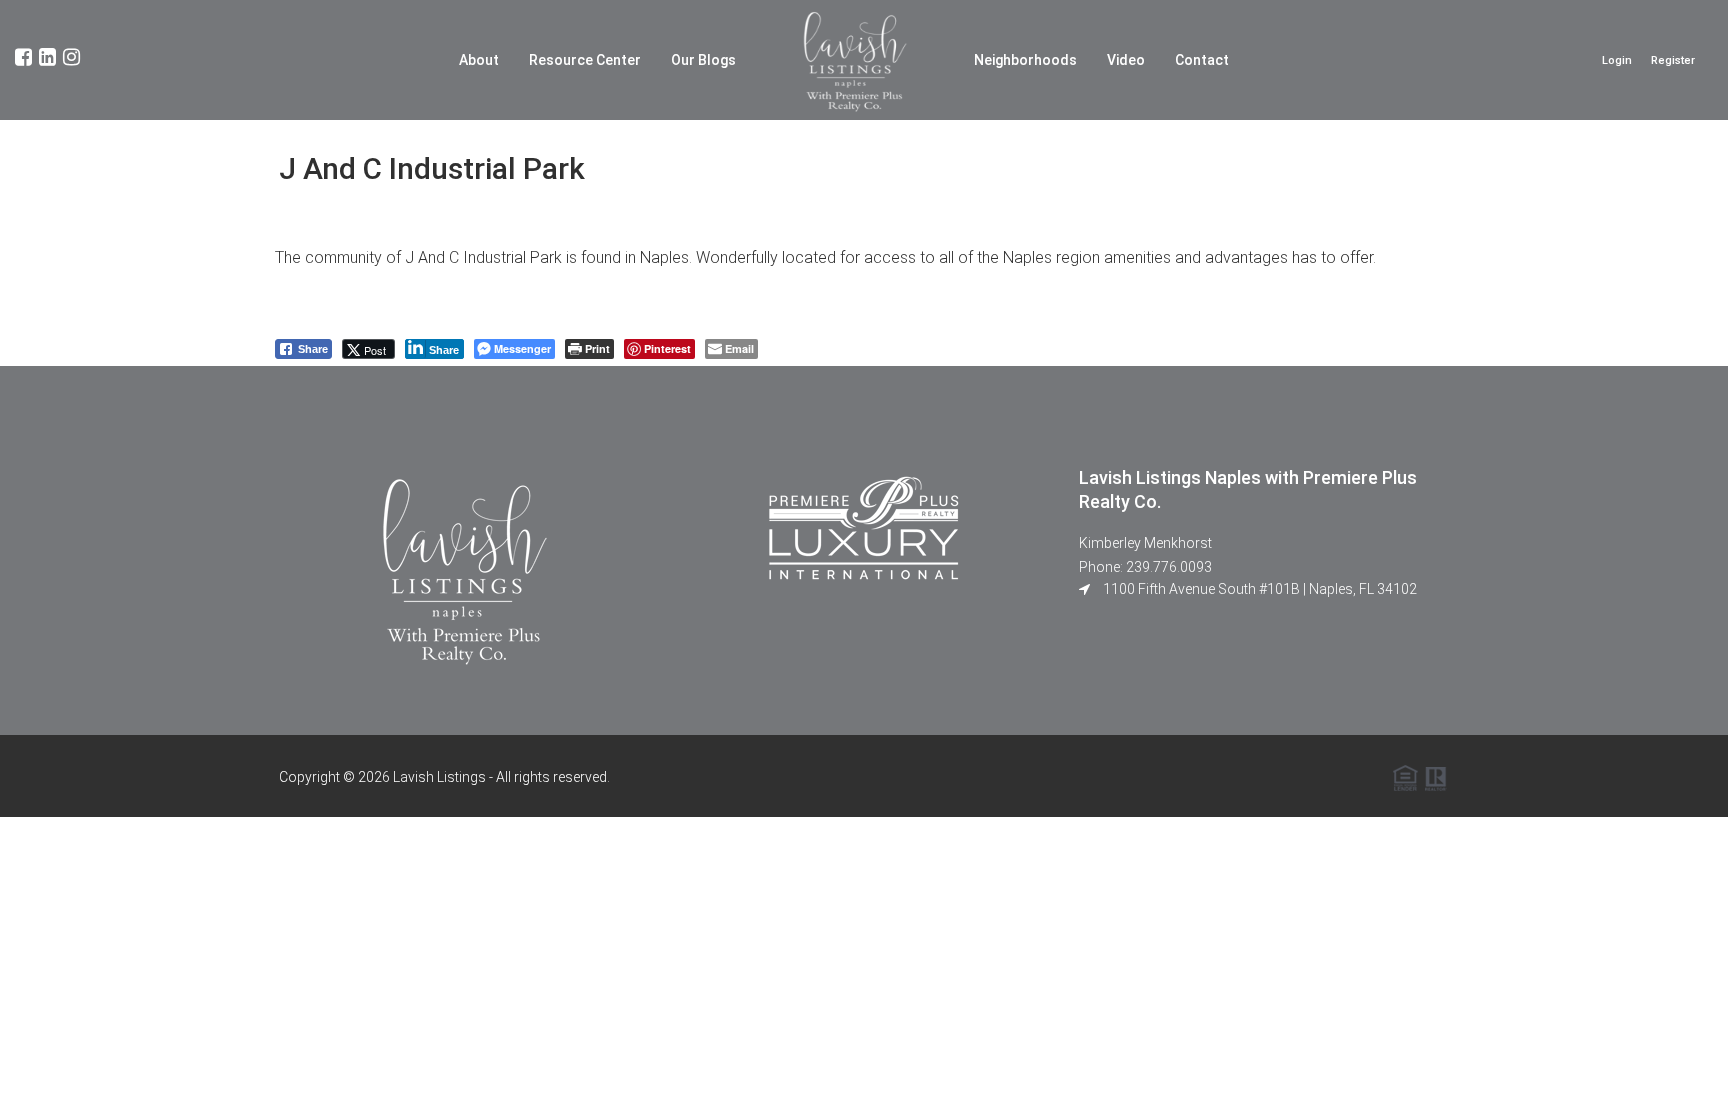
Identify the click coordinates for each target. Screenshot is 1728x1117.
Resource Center (585, 60)
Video (1126, 60)
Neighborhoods (1025, 60)
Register (1673, 60)
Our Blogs (703, 60)
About (479, 60)
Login (1617, 60)
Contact (1202, 60)
